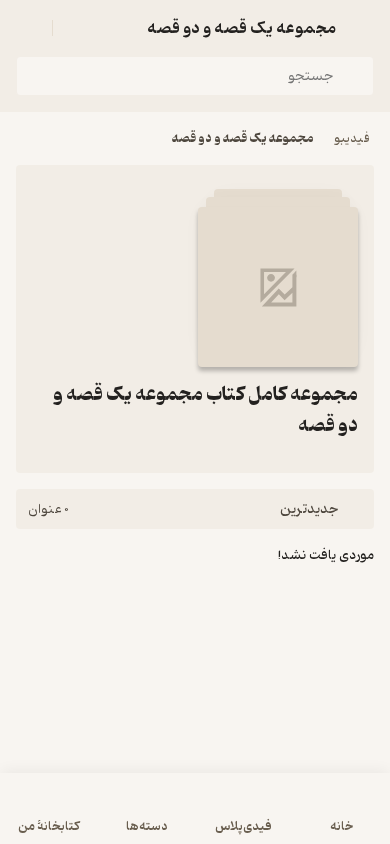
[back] (362, 28)
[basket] (77, 28)
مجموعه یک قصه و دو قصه (243, 138)
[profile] (28, 28)
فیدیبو (352, 138)
